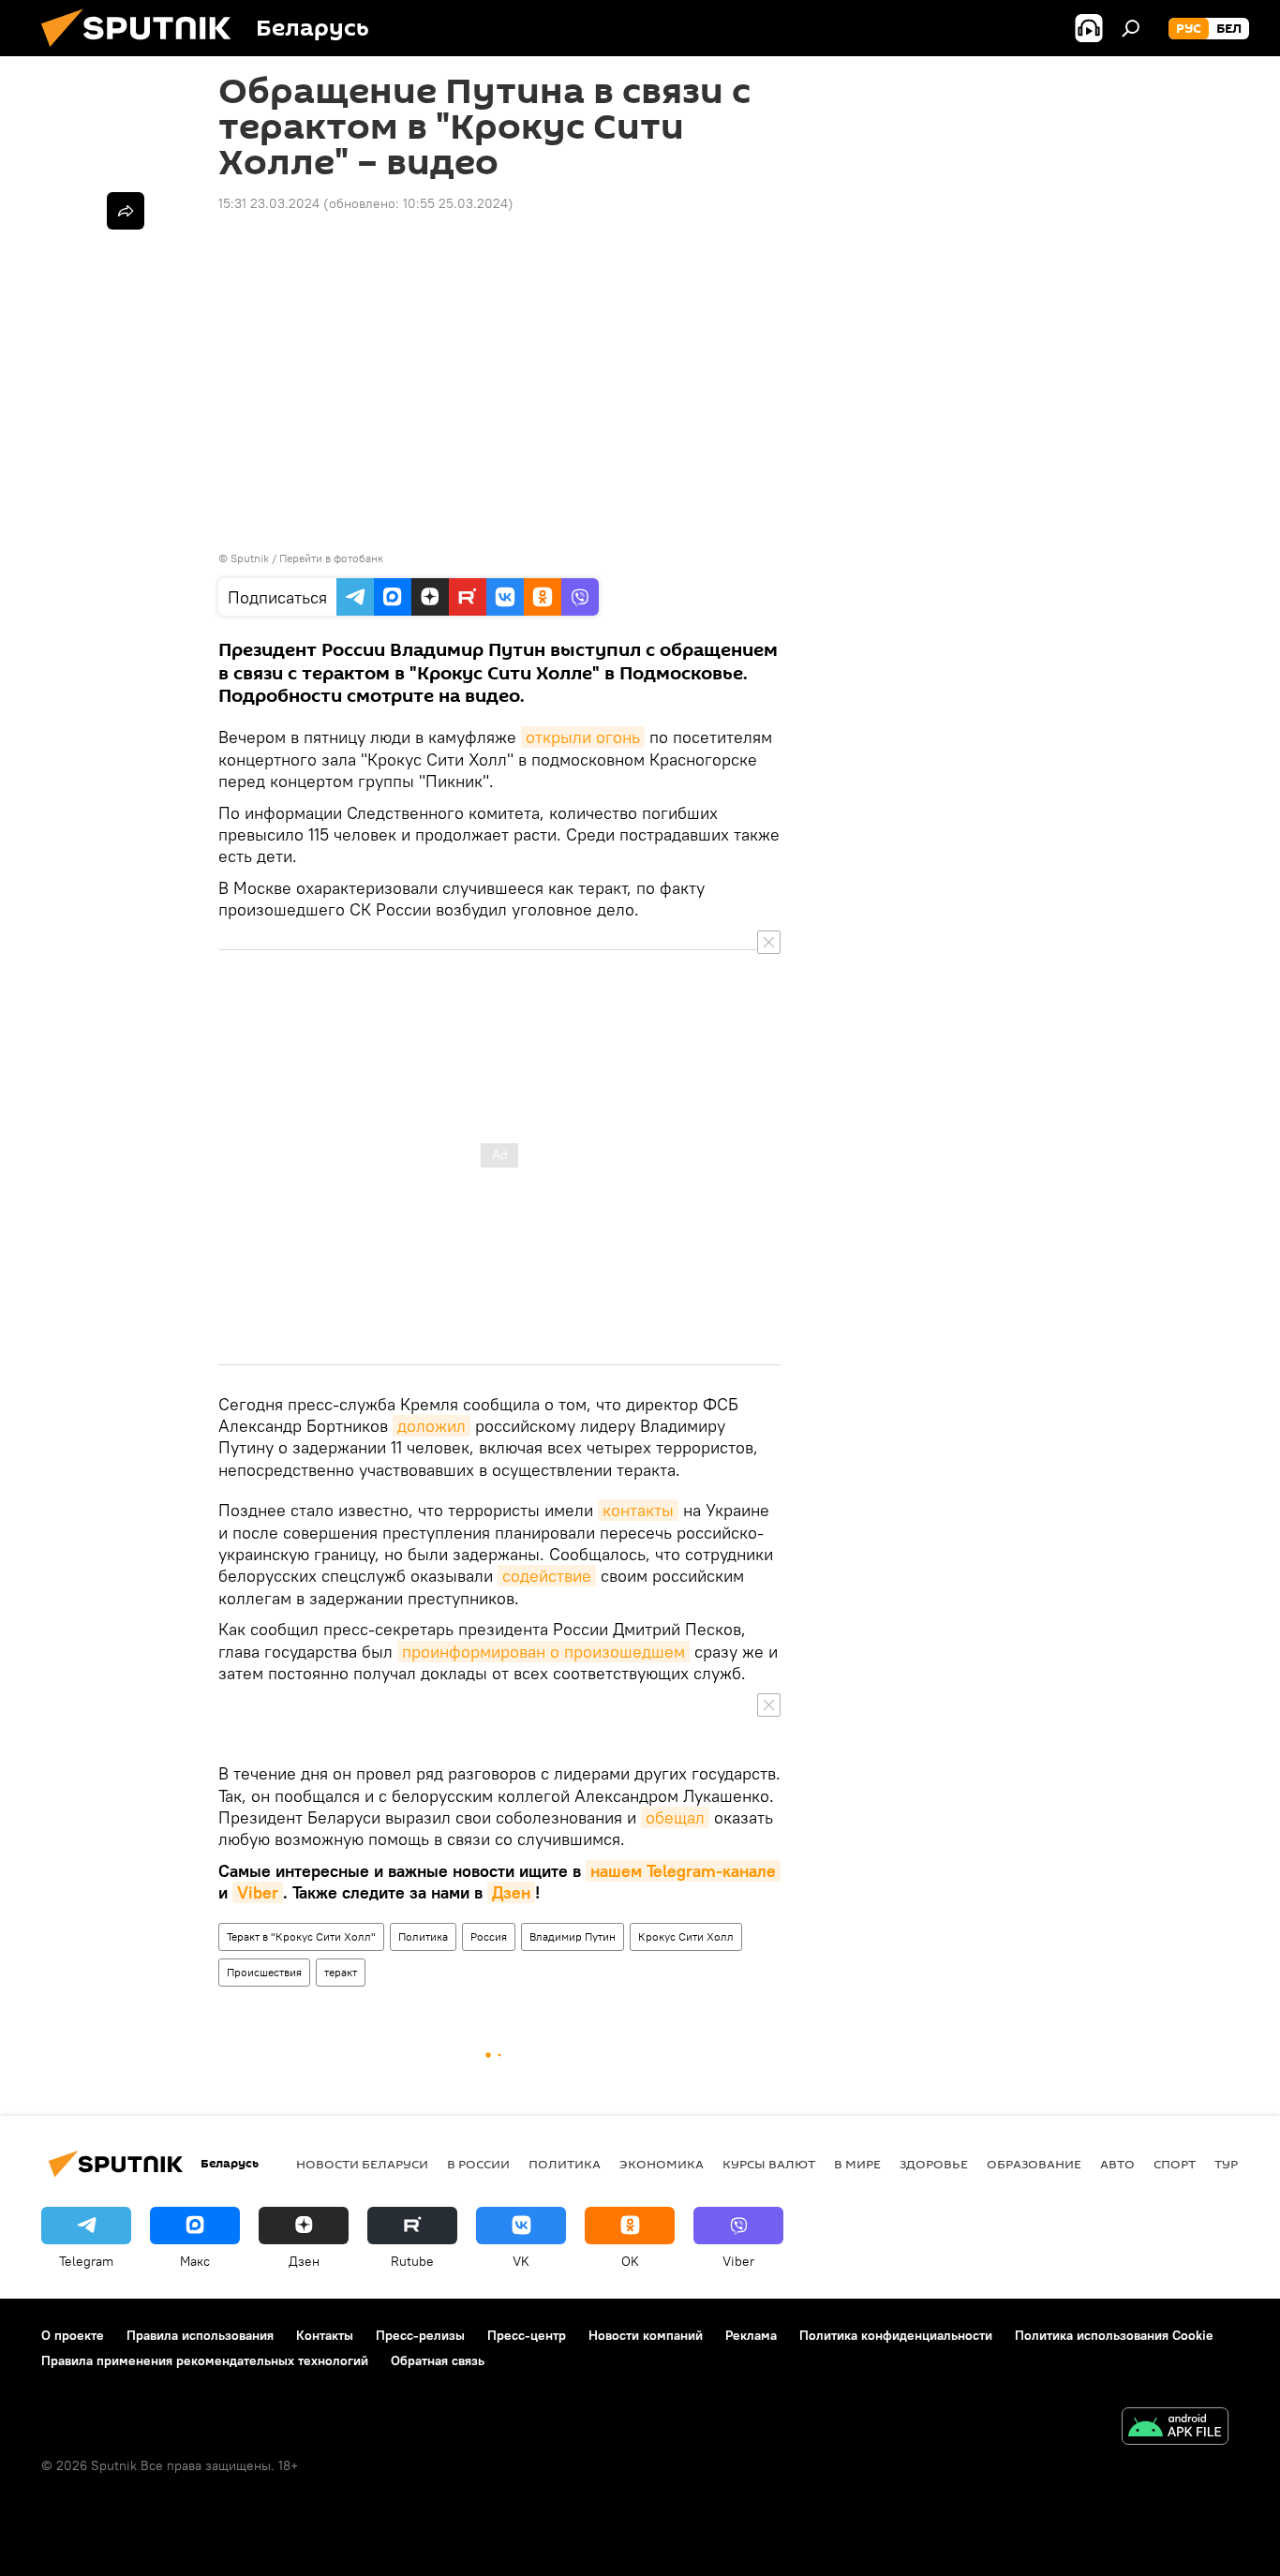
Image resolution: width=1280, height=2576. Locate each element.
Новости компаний (646, 2335)
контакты (638, 1510)
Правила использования (200, 2335)
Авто (1117, 2164)
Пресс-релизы (420, 2335)
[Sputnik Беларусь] (143, 52)
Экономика (662, 2164)
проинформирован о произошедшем (543, 1652)
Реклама (751, 2335)
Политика (423, 1936)
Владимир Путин (573, 1936)
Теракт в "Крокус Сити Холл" (301, 1936)
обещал (675, 1817)
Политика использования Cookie (1114, 2335)
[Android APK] (1175, 2428)
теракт (341, 1972)
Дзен (511, 1892)
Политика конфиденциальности (896, 2335)
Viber (258, 1892)
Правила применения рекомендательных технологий (205, 2360)
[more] (126, 211)
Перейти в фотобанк (331, 558)
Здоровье (934, 2164)
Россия (489, 1936)
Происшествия (264, 1972)
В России (478, 2164)
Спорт (1175, 2164)
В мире (857, 2164)
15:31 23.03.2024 (269, 203)
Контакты (325, 2335)
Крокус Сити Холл (686, 1936)
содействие (547, 1576)
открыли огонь (583, 737)
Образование (1034, 2164)
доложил (432, 1426)
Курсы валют (769, 2164)
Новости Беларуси (362, 2164)
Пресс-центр (527, 2335)
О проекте (73, 2335)
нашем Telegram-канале (683, 1871)
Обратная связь (438, 2360)
